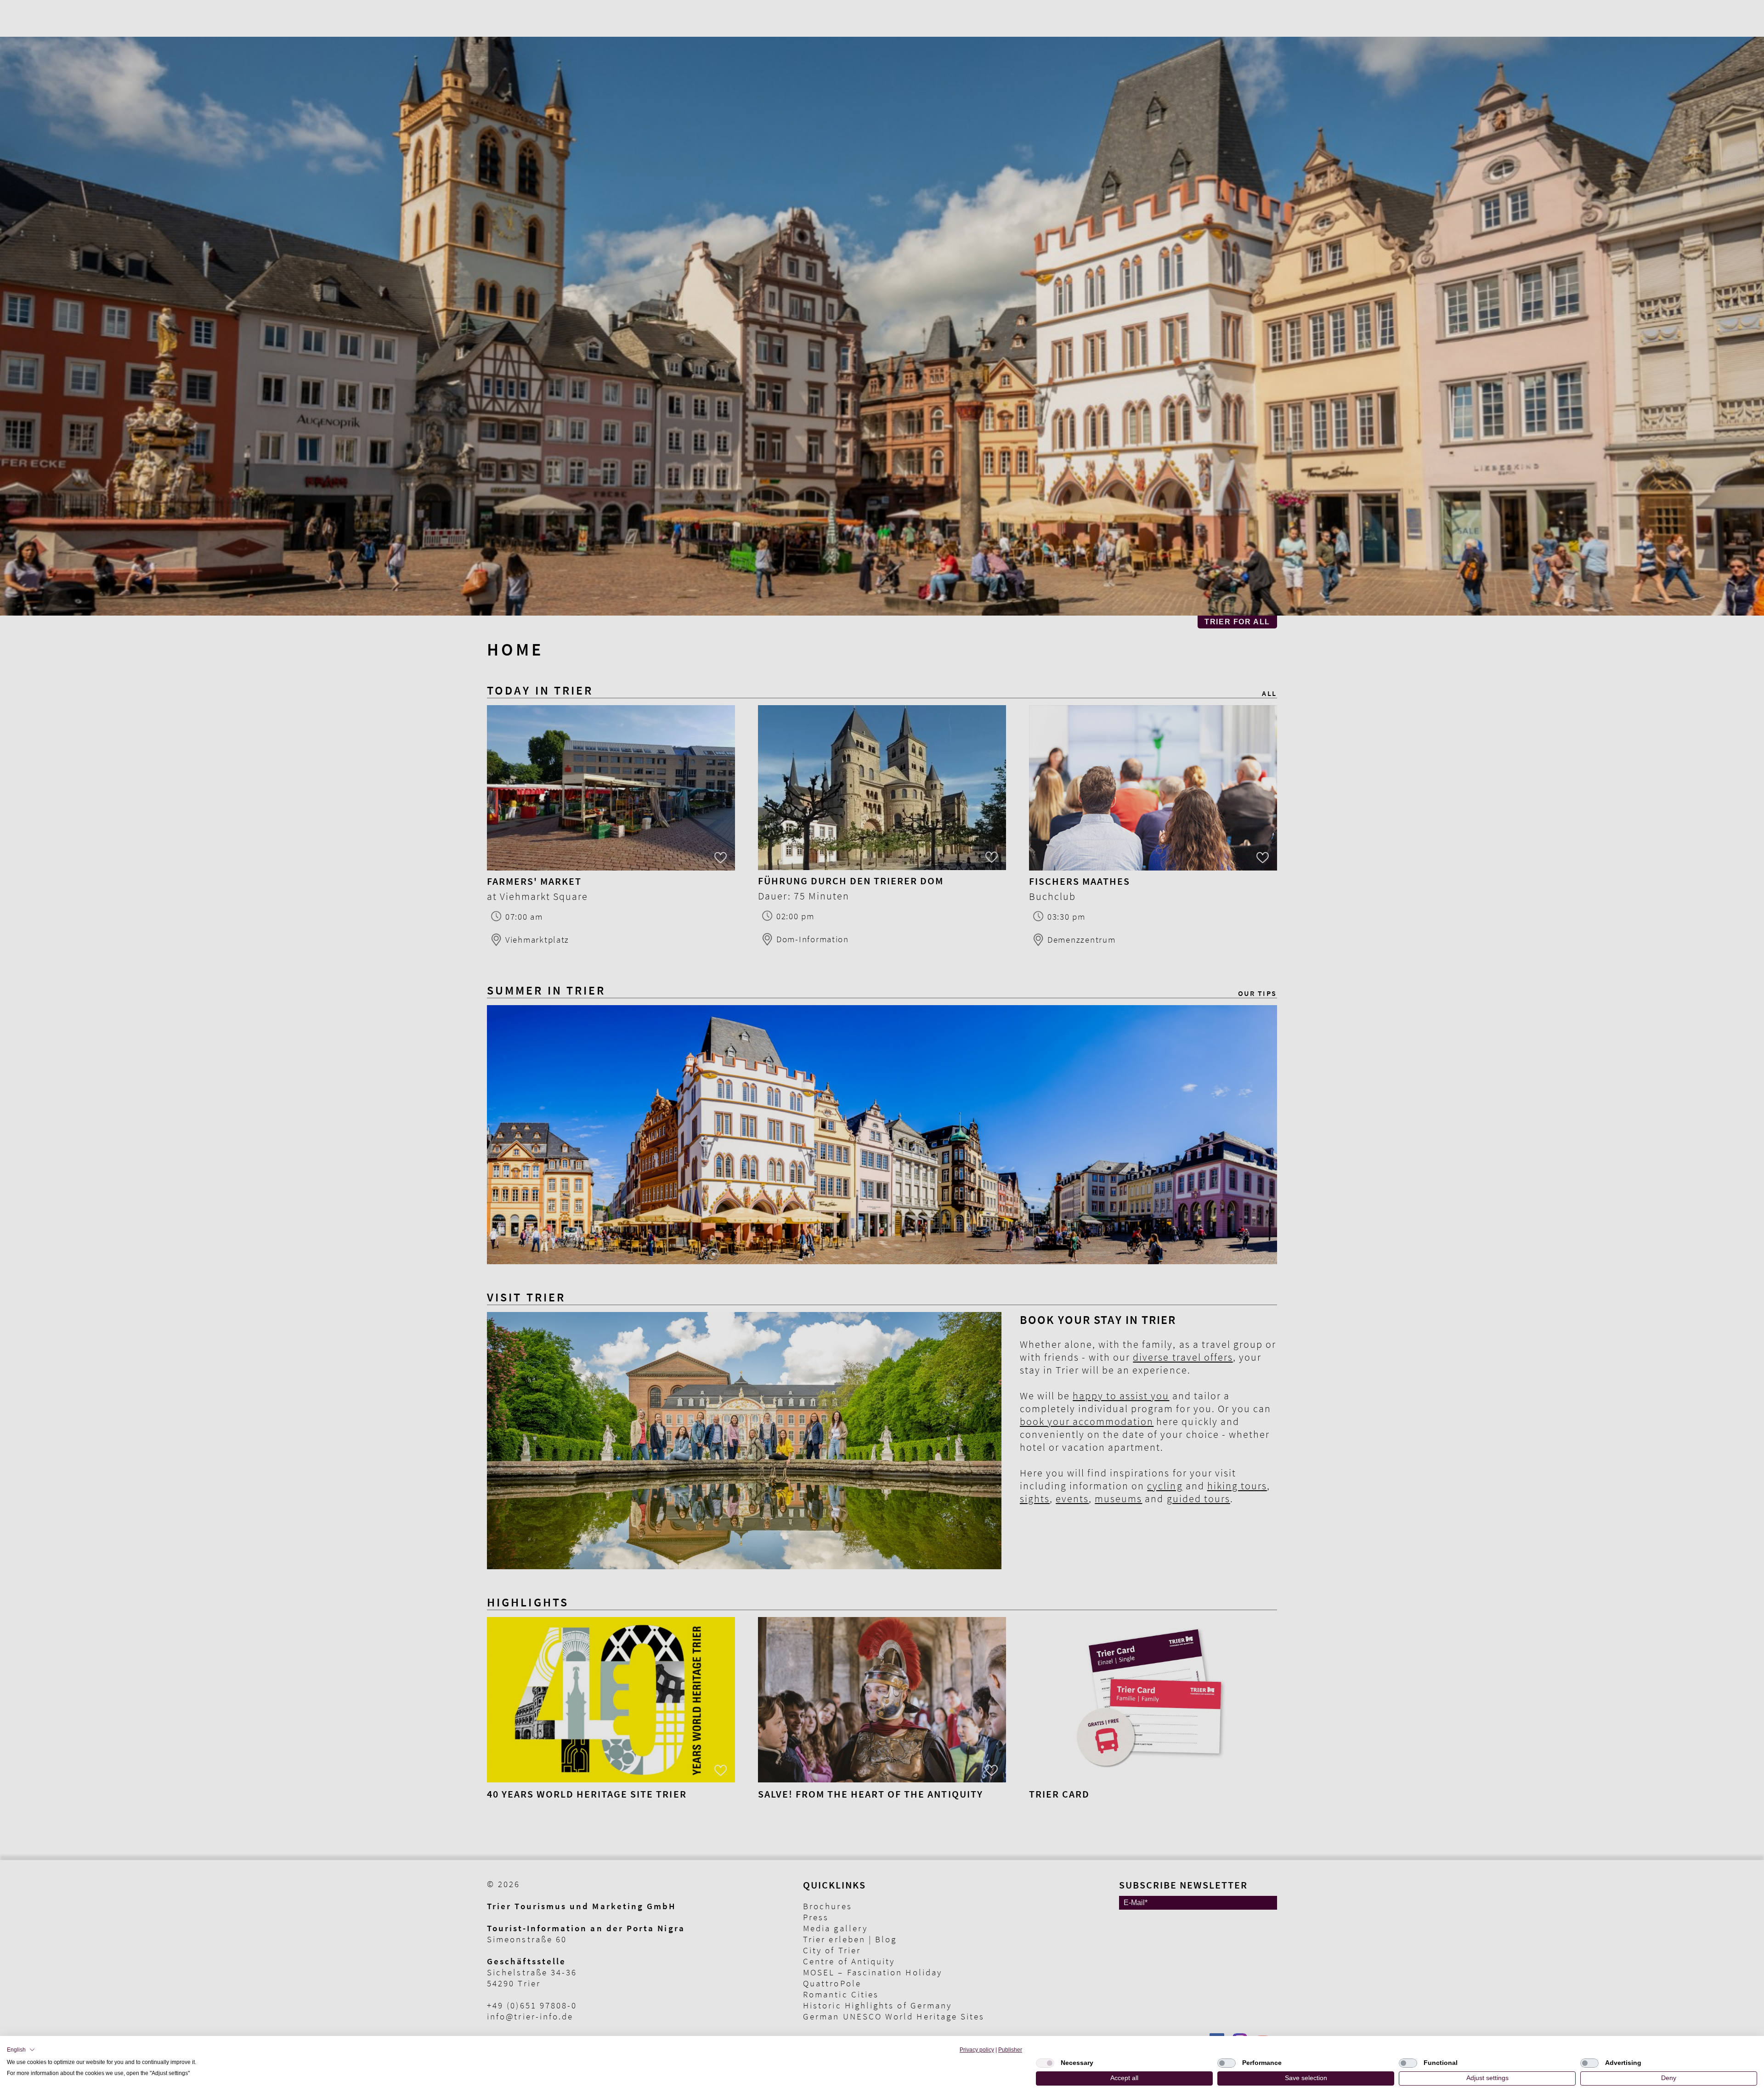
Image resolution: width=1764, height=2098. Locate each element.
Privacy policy (977, 2050)
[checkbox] (1045, 2063)
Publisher (1010, 2050)
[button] (21, 2050)
